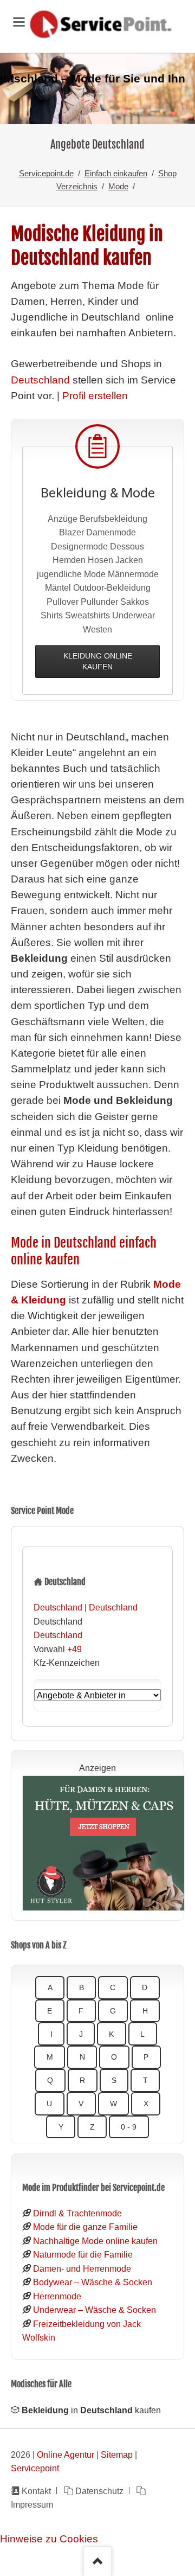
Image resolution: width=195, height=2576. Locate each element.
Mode (118, 186)
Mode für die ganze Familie (85, 2227)
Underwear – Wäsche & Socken (95, 2310)
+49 (74, 1649)
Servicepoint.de (46, 173)
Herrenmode (57, 2296)
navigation (19, 22)
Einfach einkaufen (116, 173)
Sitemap (117, 2454)
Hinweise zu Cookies (49, 2539)
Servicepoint (35, 2468)
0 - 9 (129, 2127)
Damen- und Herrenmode (82, 2268)
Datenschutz (99, 2491)
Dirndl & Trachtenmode (77, 2213)
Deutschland (40, 380)
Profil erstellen (95, 396)
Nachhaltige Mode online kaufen (95, 2241)
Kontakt (36, 2491)
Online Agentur (66, 2454)
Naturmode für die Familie (83, 2254)
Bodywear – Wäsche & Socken (93, 2282)
